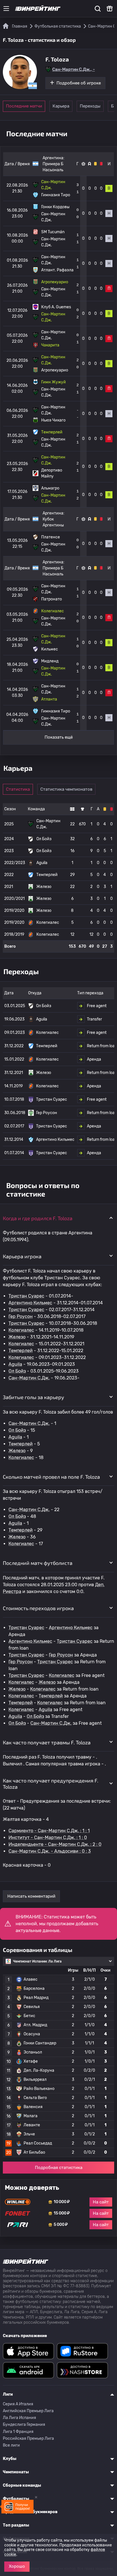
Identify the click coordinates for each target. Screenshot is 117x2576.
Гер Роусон (21, 1316)
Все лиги (11, 2445)
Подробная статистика (59, 2168)
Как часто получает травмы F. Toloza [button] (47, 1742)
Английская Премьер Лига (28, 2411)
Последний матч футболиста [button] (38, 1563)
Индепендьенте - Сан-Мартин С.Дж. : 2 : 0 (55, 1844)
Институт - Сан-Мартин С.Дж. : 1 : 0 (48, 1838)
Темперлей (21, 1351)
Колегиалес (21, 1330)
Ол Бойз (17, 1371)
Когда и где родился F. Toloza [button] (38, 1218)
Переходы (90, 106)
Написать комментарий (31, 1896)
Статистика (18, 789)
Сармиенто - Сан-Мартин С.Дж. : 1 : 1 (49, 1831)
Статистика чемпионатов (66, 789)
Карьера (61, 106)
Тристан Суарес (26, 1296)
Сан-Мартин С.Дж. (29, 1378)
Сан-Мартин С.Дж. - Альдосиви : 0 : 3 (50, 1851)
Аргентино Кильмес (30, 1303)
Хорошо (17, 2566)
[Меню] (6, 9)
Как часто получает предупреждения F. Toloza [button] (51, 1784)
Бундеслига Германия (24, 2425)
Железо (17, 1337)
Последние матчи (24, 106)
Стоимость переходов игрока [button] (38, 1608)
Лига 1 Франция (18, 2432)
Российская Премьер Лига (28, 2438)
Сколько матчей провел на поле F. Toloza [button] (51, 1477)
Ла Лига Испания (19, 2418)
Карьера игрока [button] (22, 1256)
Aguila (15, 1364)
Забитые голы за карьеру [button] (34, 1397)
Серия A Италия (18, 2404)
